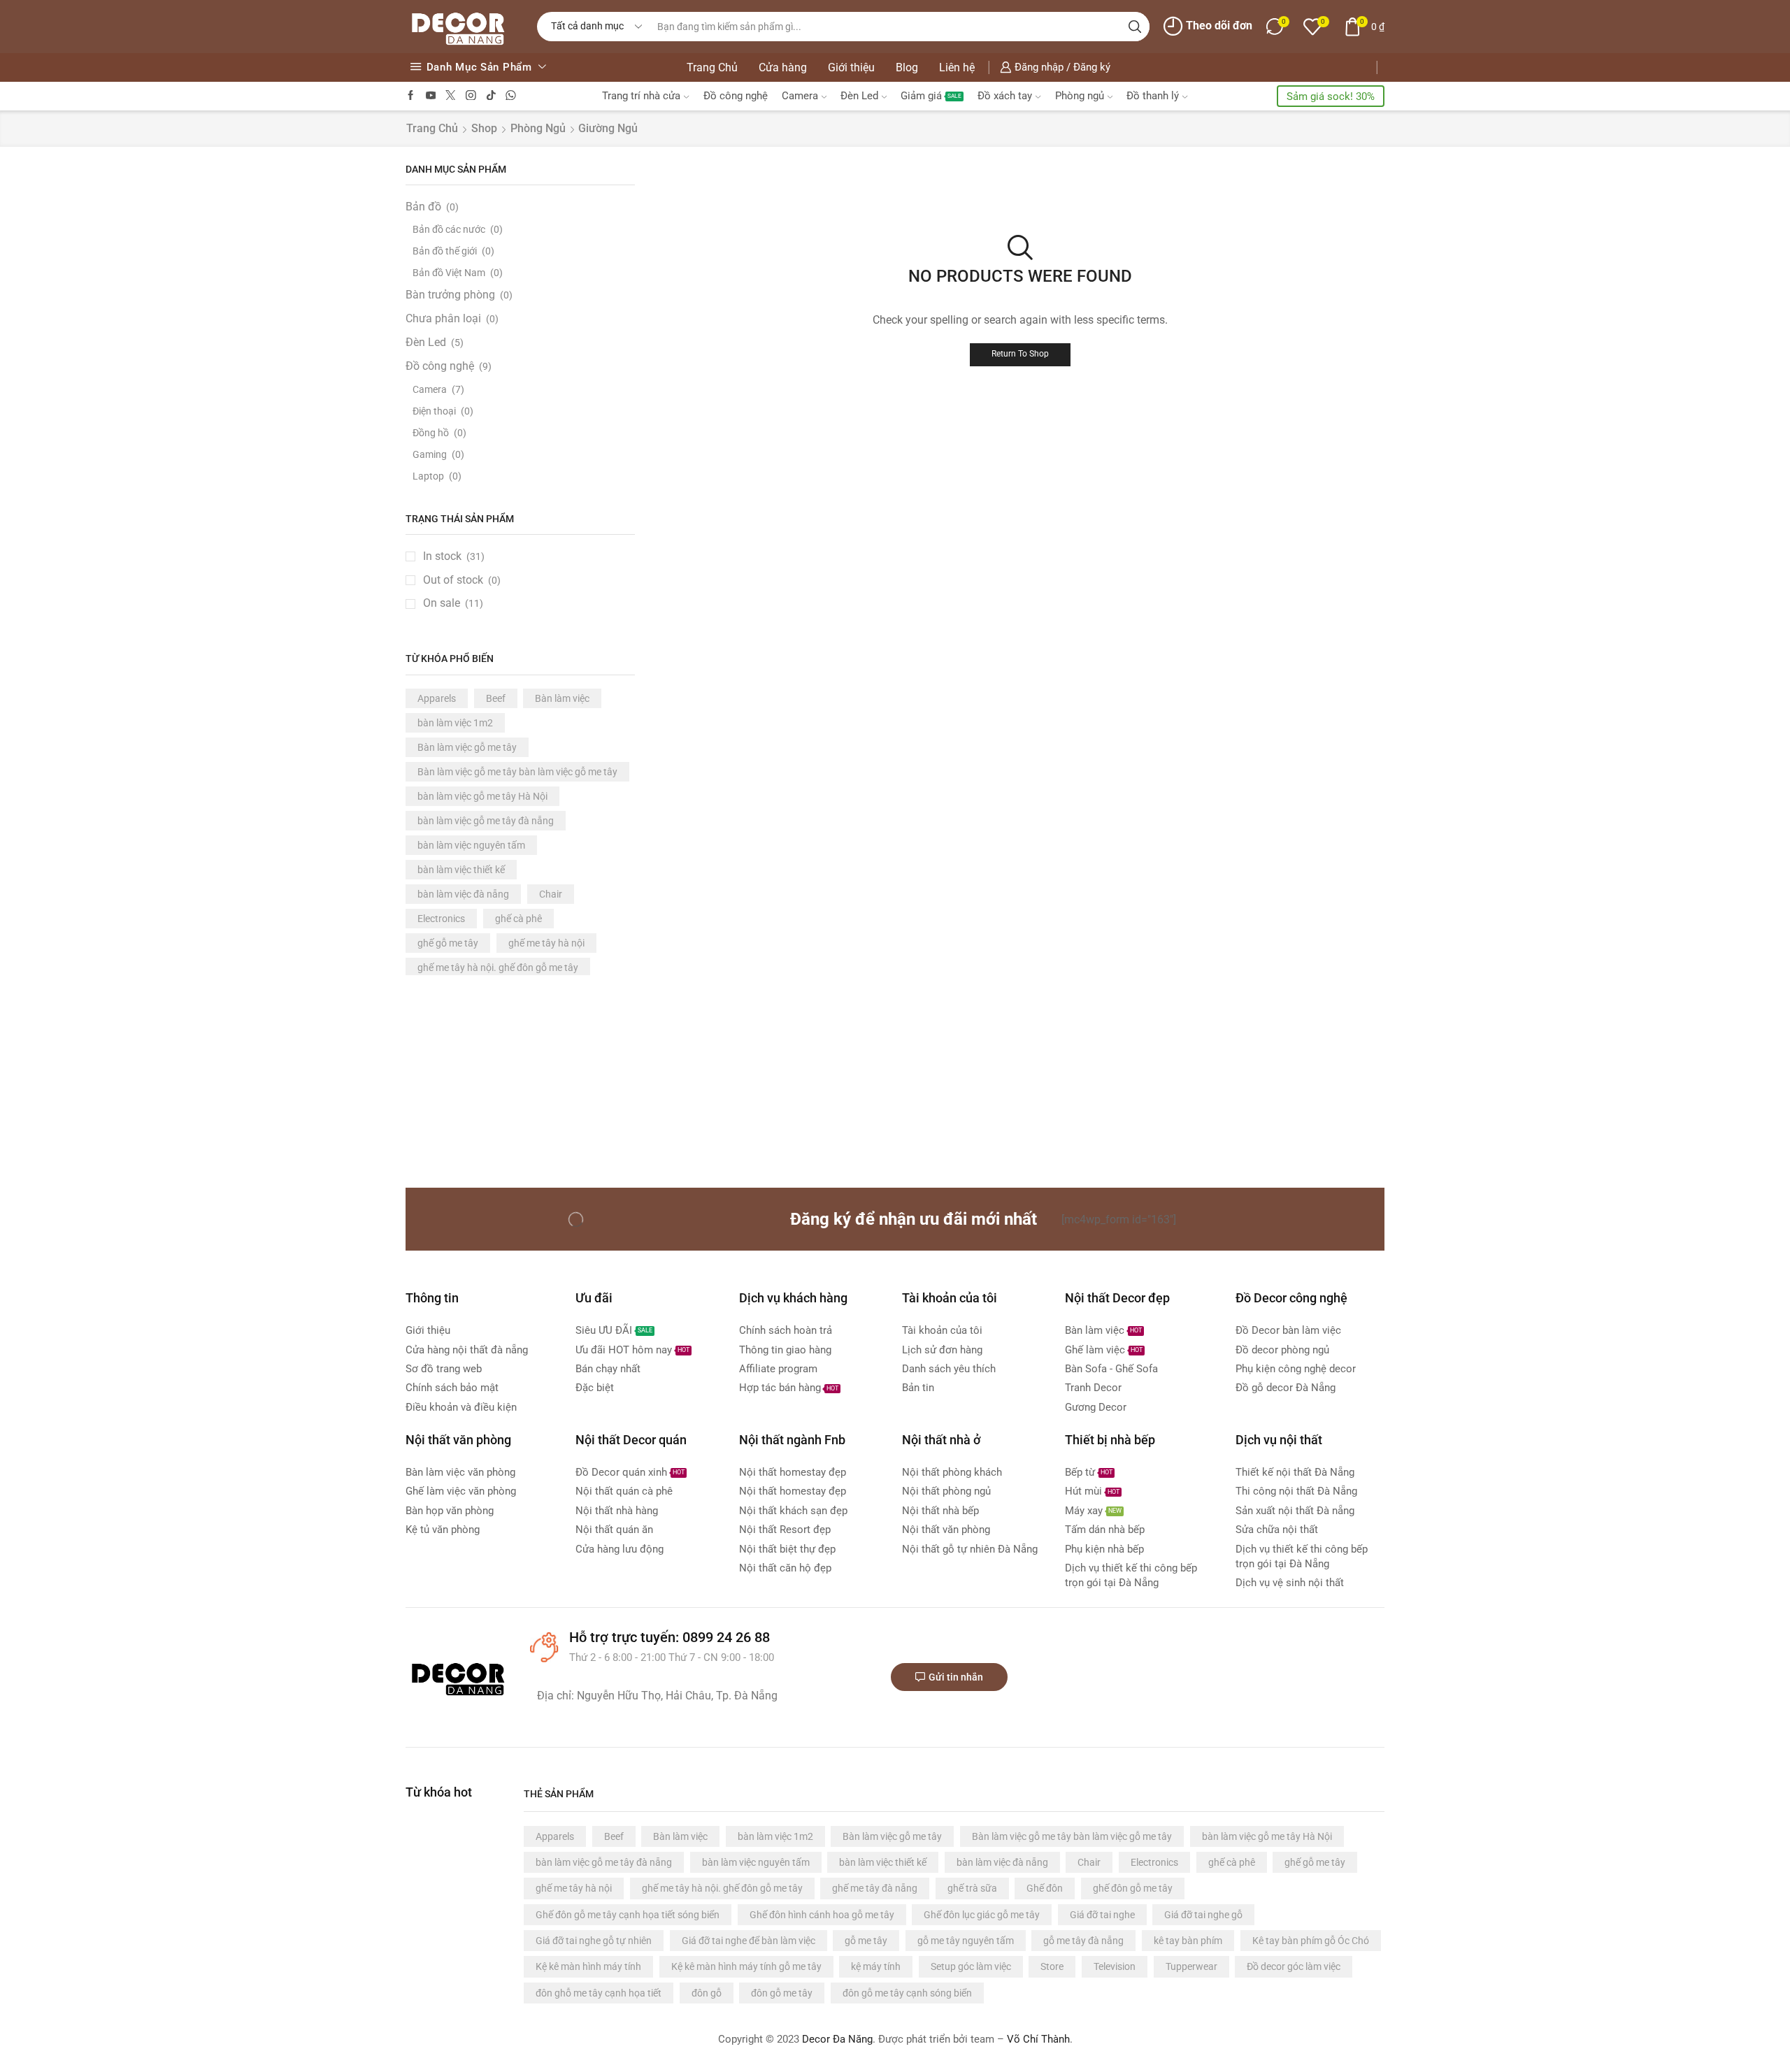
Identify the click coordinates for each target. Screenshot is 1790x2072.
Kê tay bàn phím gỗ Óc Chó (1311, 1941)
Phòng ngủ (1080, 96)
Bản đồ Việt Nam (449, 273)
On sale (453, 603)
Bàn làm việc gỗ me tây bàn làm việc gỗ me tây (517, 772)
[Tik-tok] (491, 96)
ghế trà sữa (972, 1888)
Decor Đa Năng (837, 2039)
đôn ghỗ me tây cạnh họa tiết (599, 1993)
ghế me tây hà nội (546, 943)
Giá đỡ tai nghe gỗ (1203, 1915)
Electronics (441, 919)
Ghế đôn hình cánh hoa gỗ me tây (822, 1915)
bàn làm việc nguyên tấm (471, 845)
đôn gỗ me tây (782, 1993)
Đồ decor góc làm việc (1294, 1966)
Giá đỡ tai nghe (1102, 1915)
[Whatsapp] (511, 96)
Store (1052, 1966)
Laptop (428, 476)
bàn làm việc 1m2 (455, 723)
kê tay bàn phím (1188, 1941)
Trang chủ (432, 128)
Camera (800, 96)
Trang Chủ (712, 67)
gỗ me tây (866, 1941)
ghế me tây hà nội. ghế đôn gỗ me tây (498, 967)
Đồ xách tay (1005, 96)
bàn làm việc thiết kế (461, 870)
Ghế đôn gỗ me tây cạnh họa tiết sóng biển (628, 1915)
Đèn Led (859, 96)
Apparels (437, 698)
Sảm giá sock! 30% (1331, 96)
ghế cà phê (518, 919)
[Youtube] (431, 96)
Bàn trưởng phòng (450, 295)
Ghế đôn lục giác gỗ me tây (982, 1915)
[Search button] (1135, 27)
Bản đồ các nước (449, 229)
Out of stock (462, 580)
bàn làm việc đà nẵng (463, 894)
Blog (907, 67)
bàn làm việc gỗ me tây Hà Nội (482, 796)
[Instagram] (471, 96)
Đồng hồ (431, 433)
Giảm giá (931, 96)
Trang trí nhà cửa (641, 96)
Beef (496, 698)
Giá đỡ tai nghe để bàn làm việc (749, 1941)
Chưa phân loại (443, 318)
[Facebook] (411, 96)
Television (1115, 1966)
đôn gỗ (707, 1993)
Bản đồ (423, 207)
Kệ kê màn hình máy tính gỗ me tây (746, 1966)
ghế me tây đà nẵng (875, 1888)
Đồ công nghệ (736, 96)
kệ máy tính (876, 1966)
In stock (454, 556)
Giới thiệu (851, 67)
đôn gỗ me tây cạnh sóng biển (907, 1993)
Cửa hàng (783, 67)
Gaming (430, 454)
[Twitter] (451, 96)
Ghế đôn (1045, 1888)
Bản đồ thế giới (445, 251)
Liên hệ (957, 67)
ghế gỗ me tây (448, 943)
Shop (484, 128)
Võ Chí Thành (1038, 2039)
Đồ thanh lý (1153, 96)
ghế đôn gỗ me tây (1133, 1888)
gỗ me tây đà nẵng (1083, 1941)
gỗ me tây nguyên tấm (966, 1941)
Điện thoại (434, 411)
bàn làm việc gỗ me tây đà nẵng (486, 821)
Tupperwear (1191, 1966)
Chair (551, 894)
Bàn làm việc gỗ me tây (467, 747)
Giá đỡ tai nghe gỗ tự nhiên (594, 1941)
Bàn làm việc (562, 698)
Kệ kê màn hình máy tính (588, 1966)
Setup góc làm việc (971, 1966)
